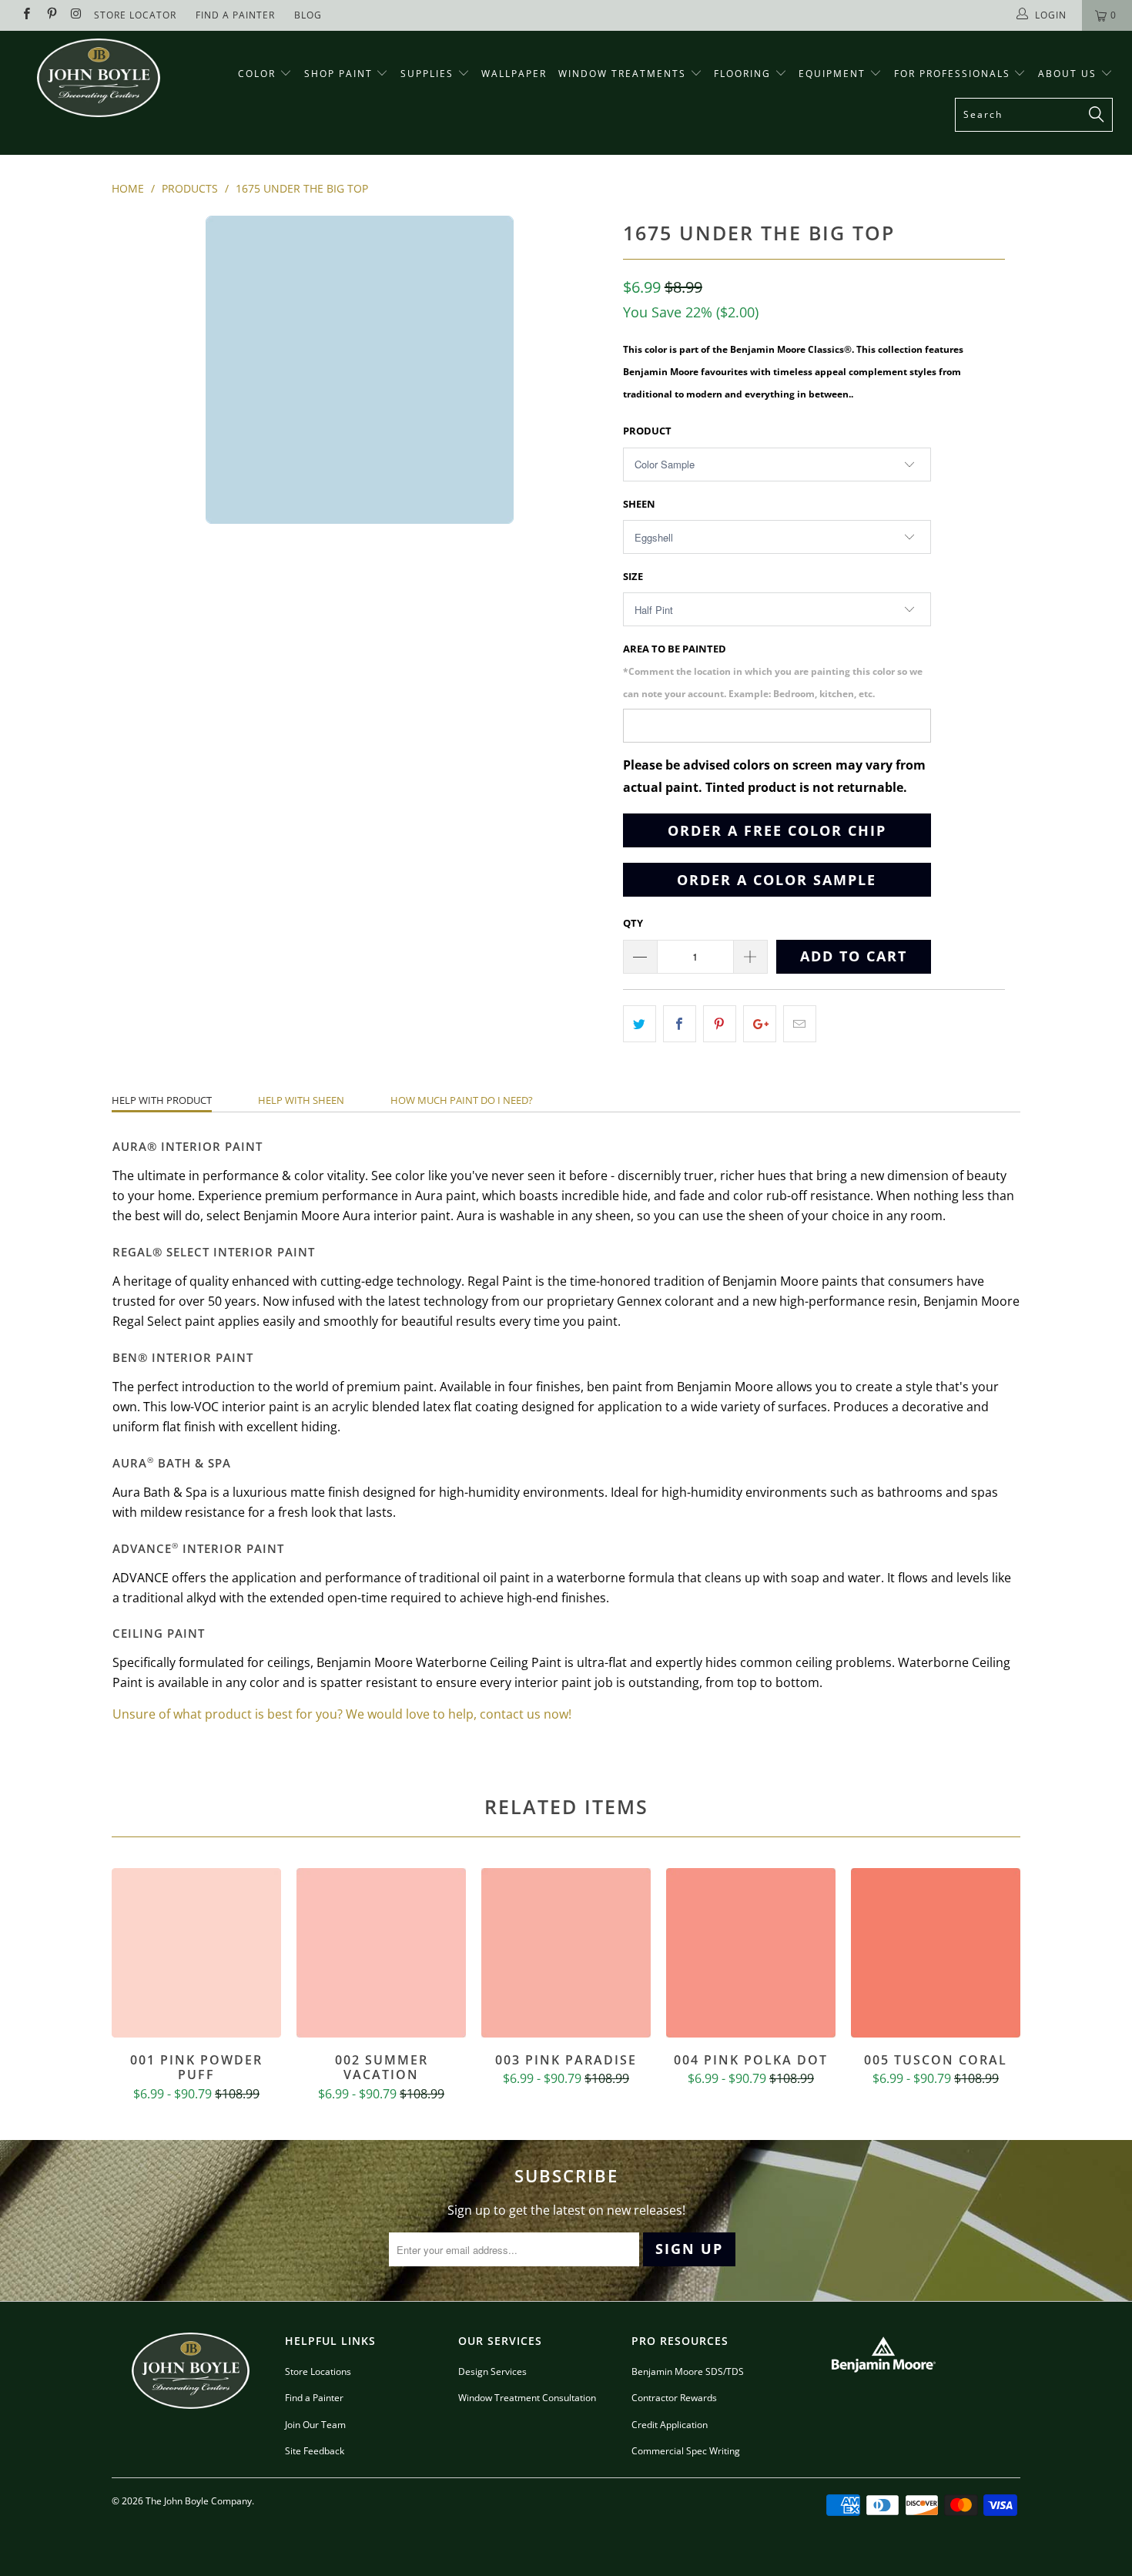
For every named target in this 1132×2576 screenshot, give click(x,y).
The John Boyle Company (199, 2501)
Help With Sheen (301, 1100)
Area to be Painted (773, 671)
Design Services (492, 2371)
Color (257, 74)
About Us (1069, 74)
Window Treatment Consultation (527, 2398)
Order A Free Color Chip (777, 830)
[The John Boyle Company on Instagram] (76, 15)
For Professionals (954, 74)
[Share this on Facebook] (680, 1024)
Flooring (742, 74)
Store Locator (135, 15)
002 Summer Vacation (381, 1953)
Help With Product (162, 1100)
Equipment (834, 74)
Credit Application (670, 2425)
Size (633, 576)
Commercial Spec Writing (686, 2451)
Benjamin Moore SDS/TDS (688, 2371)
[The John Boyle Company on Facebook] (26, 15)
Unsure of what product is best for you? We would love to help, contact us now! (342, 1714)
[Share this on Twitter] (640, 1024)
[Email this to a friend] (800, 1024)
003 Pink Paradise (566, 1953)
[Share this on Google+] (760, 1024)
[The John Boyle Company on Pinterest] (50, 15)
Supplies (427, 74)
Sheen (639, 504)
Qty (633, 923)
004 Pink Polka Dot (751, 1953)
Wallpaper (514, 74)
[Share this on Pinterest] (720, 1024)
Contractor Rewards (674, 2398)
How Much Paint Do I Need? (462, 1100)
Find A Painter (235, 15)
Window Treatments (624, 74)
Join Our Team (315, 2425)
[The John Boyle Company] (98, 78)
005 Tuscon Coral (936, 1953)
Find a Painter (314, 2398)
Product (647, 431)
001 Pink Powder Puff (196, 1953)
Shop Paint (338, 74)
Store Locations (318, 2371)
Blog (308, 15)
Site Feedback (315, 2451)
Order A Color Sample (777, 880)
